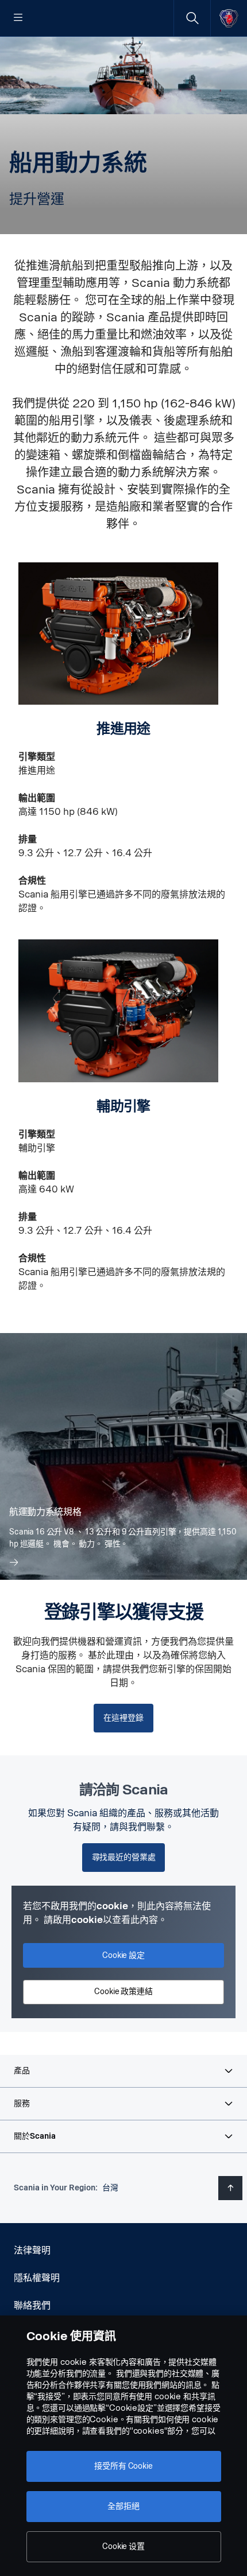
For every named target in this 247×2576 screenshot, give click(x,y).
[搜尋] (192, 18)
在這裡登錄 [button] (123, 1718)
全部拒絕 (123, 2506)
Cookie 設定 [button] (123, 1955)
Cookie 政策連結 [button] (123, 1992)
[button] (123, 2071)
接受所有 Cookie (123, 2466)
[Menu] (18, 18)
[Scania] (229, 18)
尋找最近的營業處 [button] (124, 1857)
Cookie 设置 (123, 2546)
